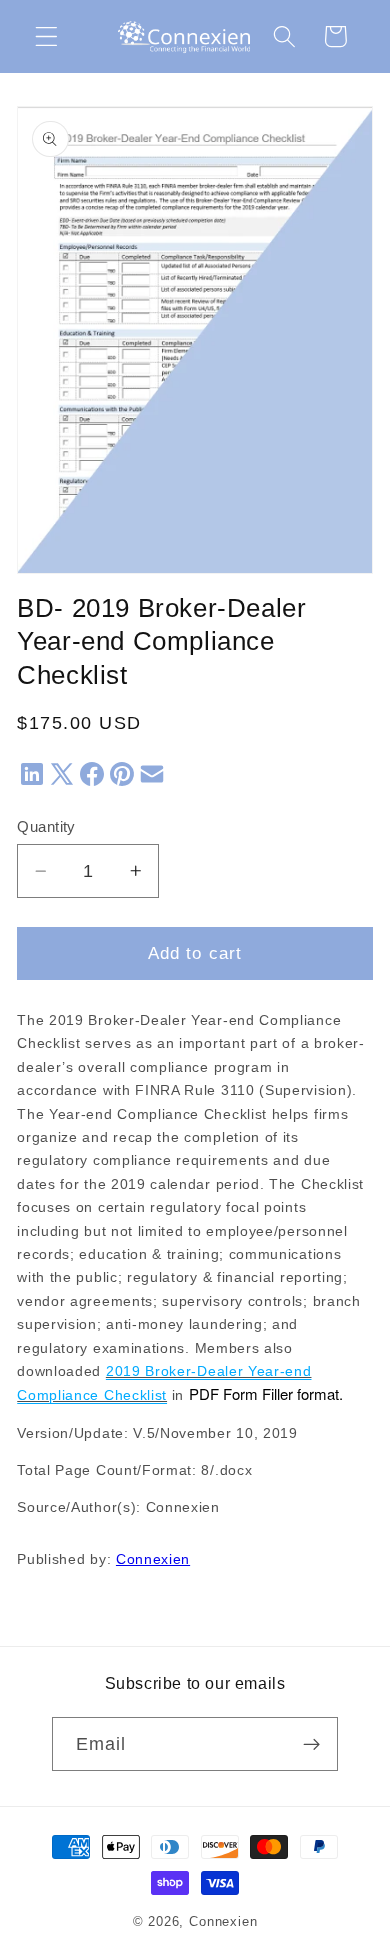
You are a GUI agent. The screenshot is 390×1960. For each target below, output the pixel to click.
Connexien (153, 1559)
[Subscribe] (312, 1744)
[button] (46, 36)
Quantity (46, 826)
